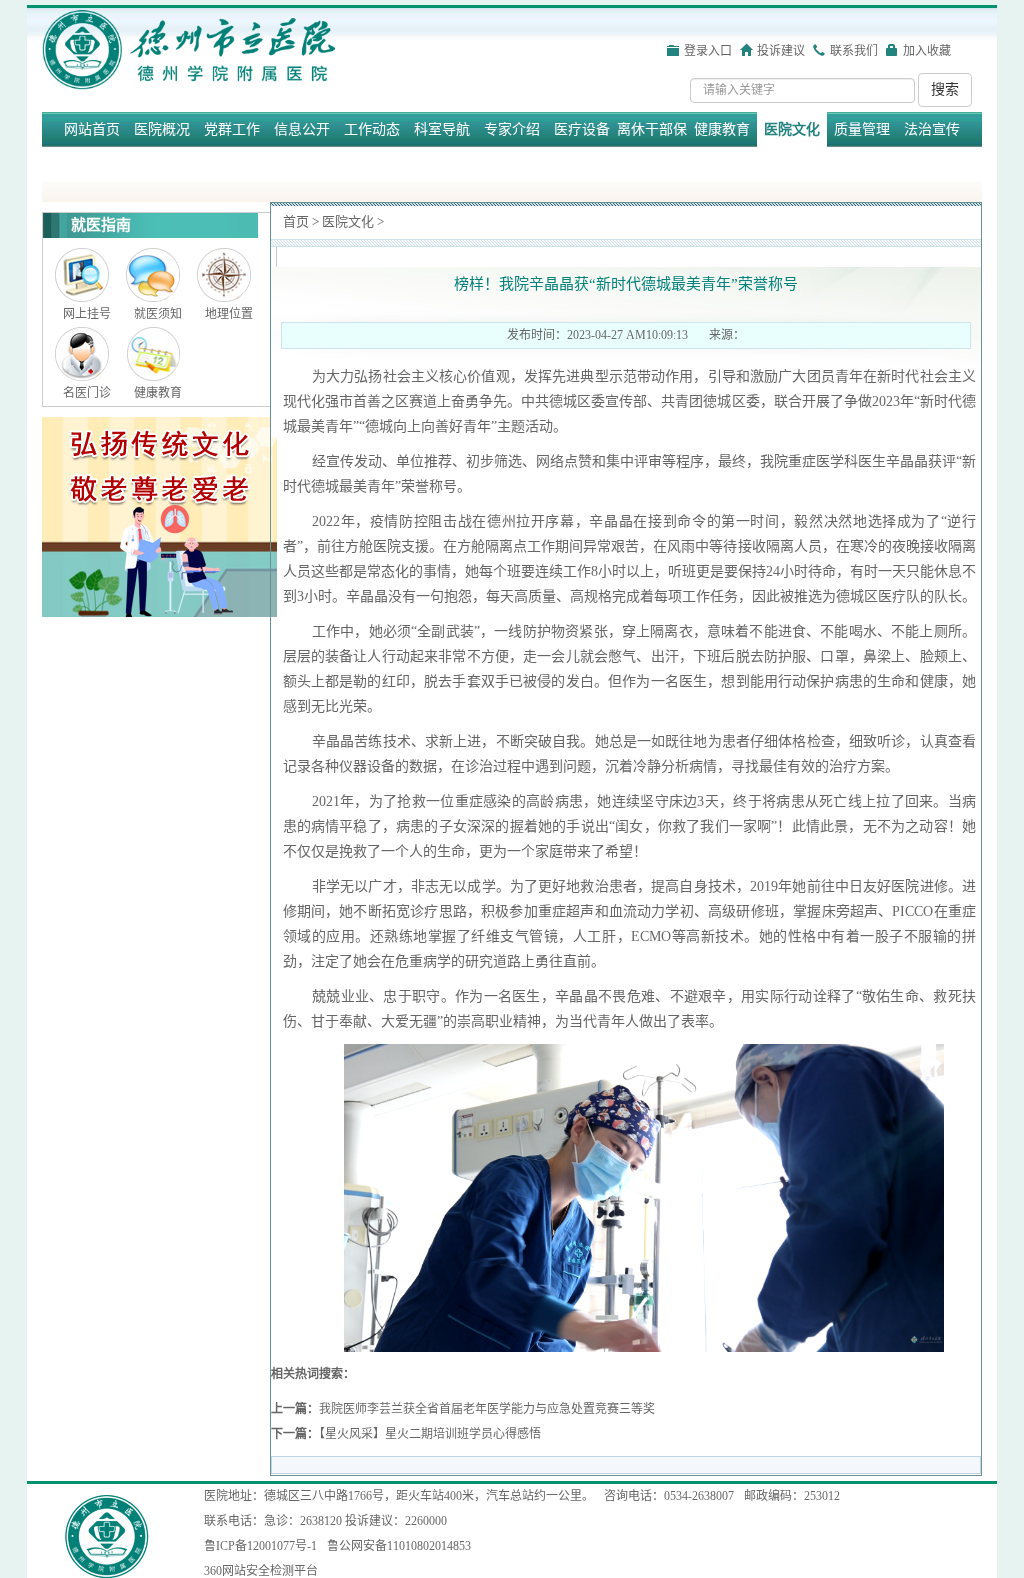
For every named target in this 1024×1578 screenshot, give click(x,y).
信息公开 (302, 129)
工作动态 (372, 129)
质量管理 (862, 129)
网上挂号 (87, 314)
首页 (296, 221)
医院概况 (162, 129)
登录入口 (708, 51)
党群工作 (232, 129)
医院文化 (792, 129)
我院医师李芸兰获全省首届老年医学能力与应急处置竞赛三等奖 (487, 1409)
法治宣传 (932, 129)
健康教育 (722, 129)
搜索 (945, 89)
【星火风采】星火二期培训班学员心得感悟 (430, 1434)
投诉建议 (781, 51)
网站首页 (92, 129)
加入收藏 (927, 51)
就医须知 (158, 314)
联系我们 (854, 51)
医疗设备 (582, 129)
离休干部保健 (652, 147)
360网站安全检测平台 (261, 1571)
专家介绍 (512, 129)
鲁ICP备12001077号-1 (260, 1546)
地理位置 (229, 314)
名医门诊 (87, 393)
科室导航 (442, 129)
